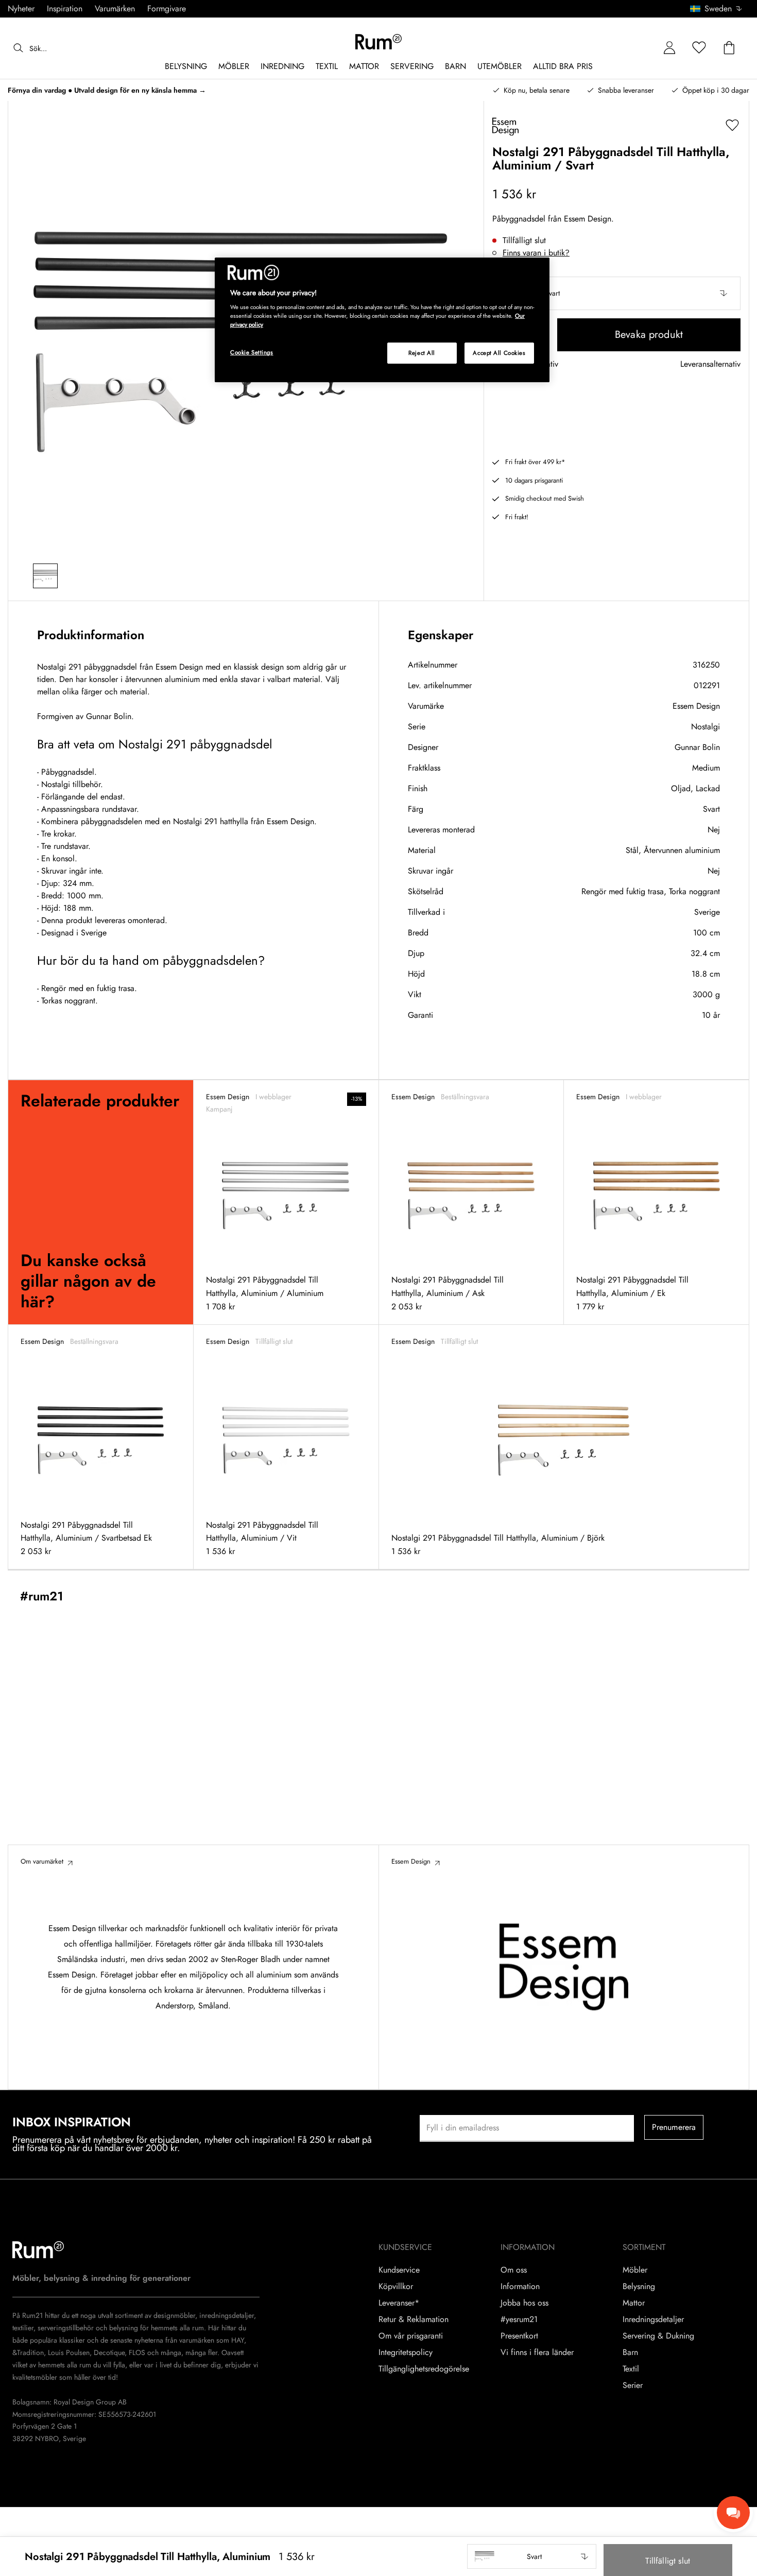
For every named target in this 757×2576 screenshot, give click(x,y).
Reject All (422, 353)
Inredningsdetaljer (653, 2319)
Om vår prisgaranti (411, 2336)
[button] (720, 9)
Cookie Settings (252, 352)
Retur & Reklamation (414, 2319)
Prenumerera (674, 2127)
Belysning (639, 2287)
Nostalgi (706, 727)
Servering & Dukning (658, 2336)
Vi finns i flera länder (537, 2352)
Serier (633, 2385)
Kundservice (399, 2270)
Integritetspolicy (406, 2352)
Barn (630, 2352)
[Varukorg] (729, 48)
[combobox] (717, 9)
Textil (631, 2369)
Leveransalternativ (710, 364)
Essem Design (696, 706)
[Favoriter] (699, 48)
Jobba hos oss (524, 2303)
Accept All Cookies (499, 353)
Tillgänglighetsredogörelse (424, 2369)
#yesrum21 (519, 2319)
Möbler (635, 2270)
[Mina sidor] (669, 48)
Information (520, 2287)
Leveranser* (399, 2303)
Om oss (514, 2270)
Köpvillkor (396, 2287)
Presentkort (519, 2336)
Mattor (634, 2303)
